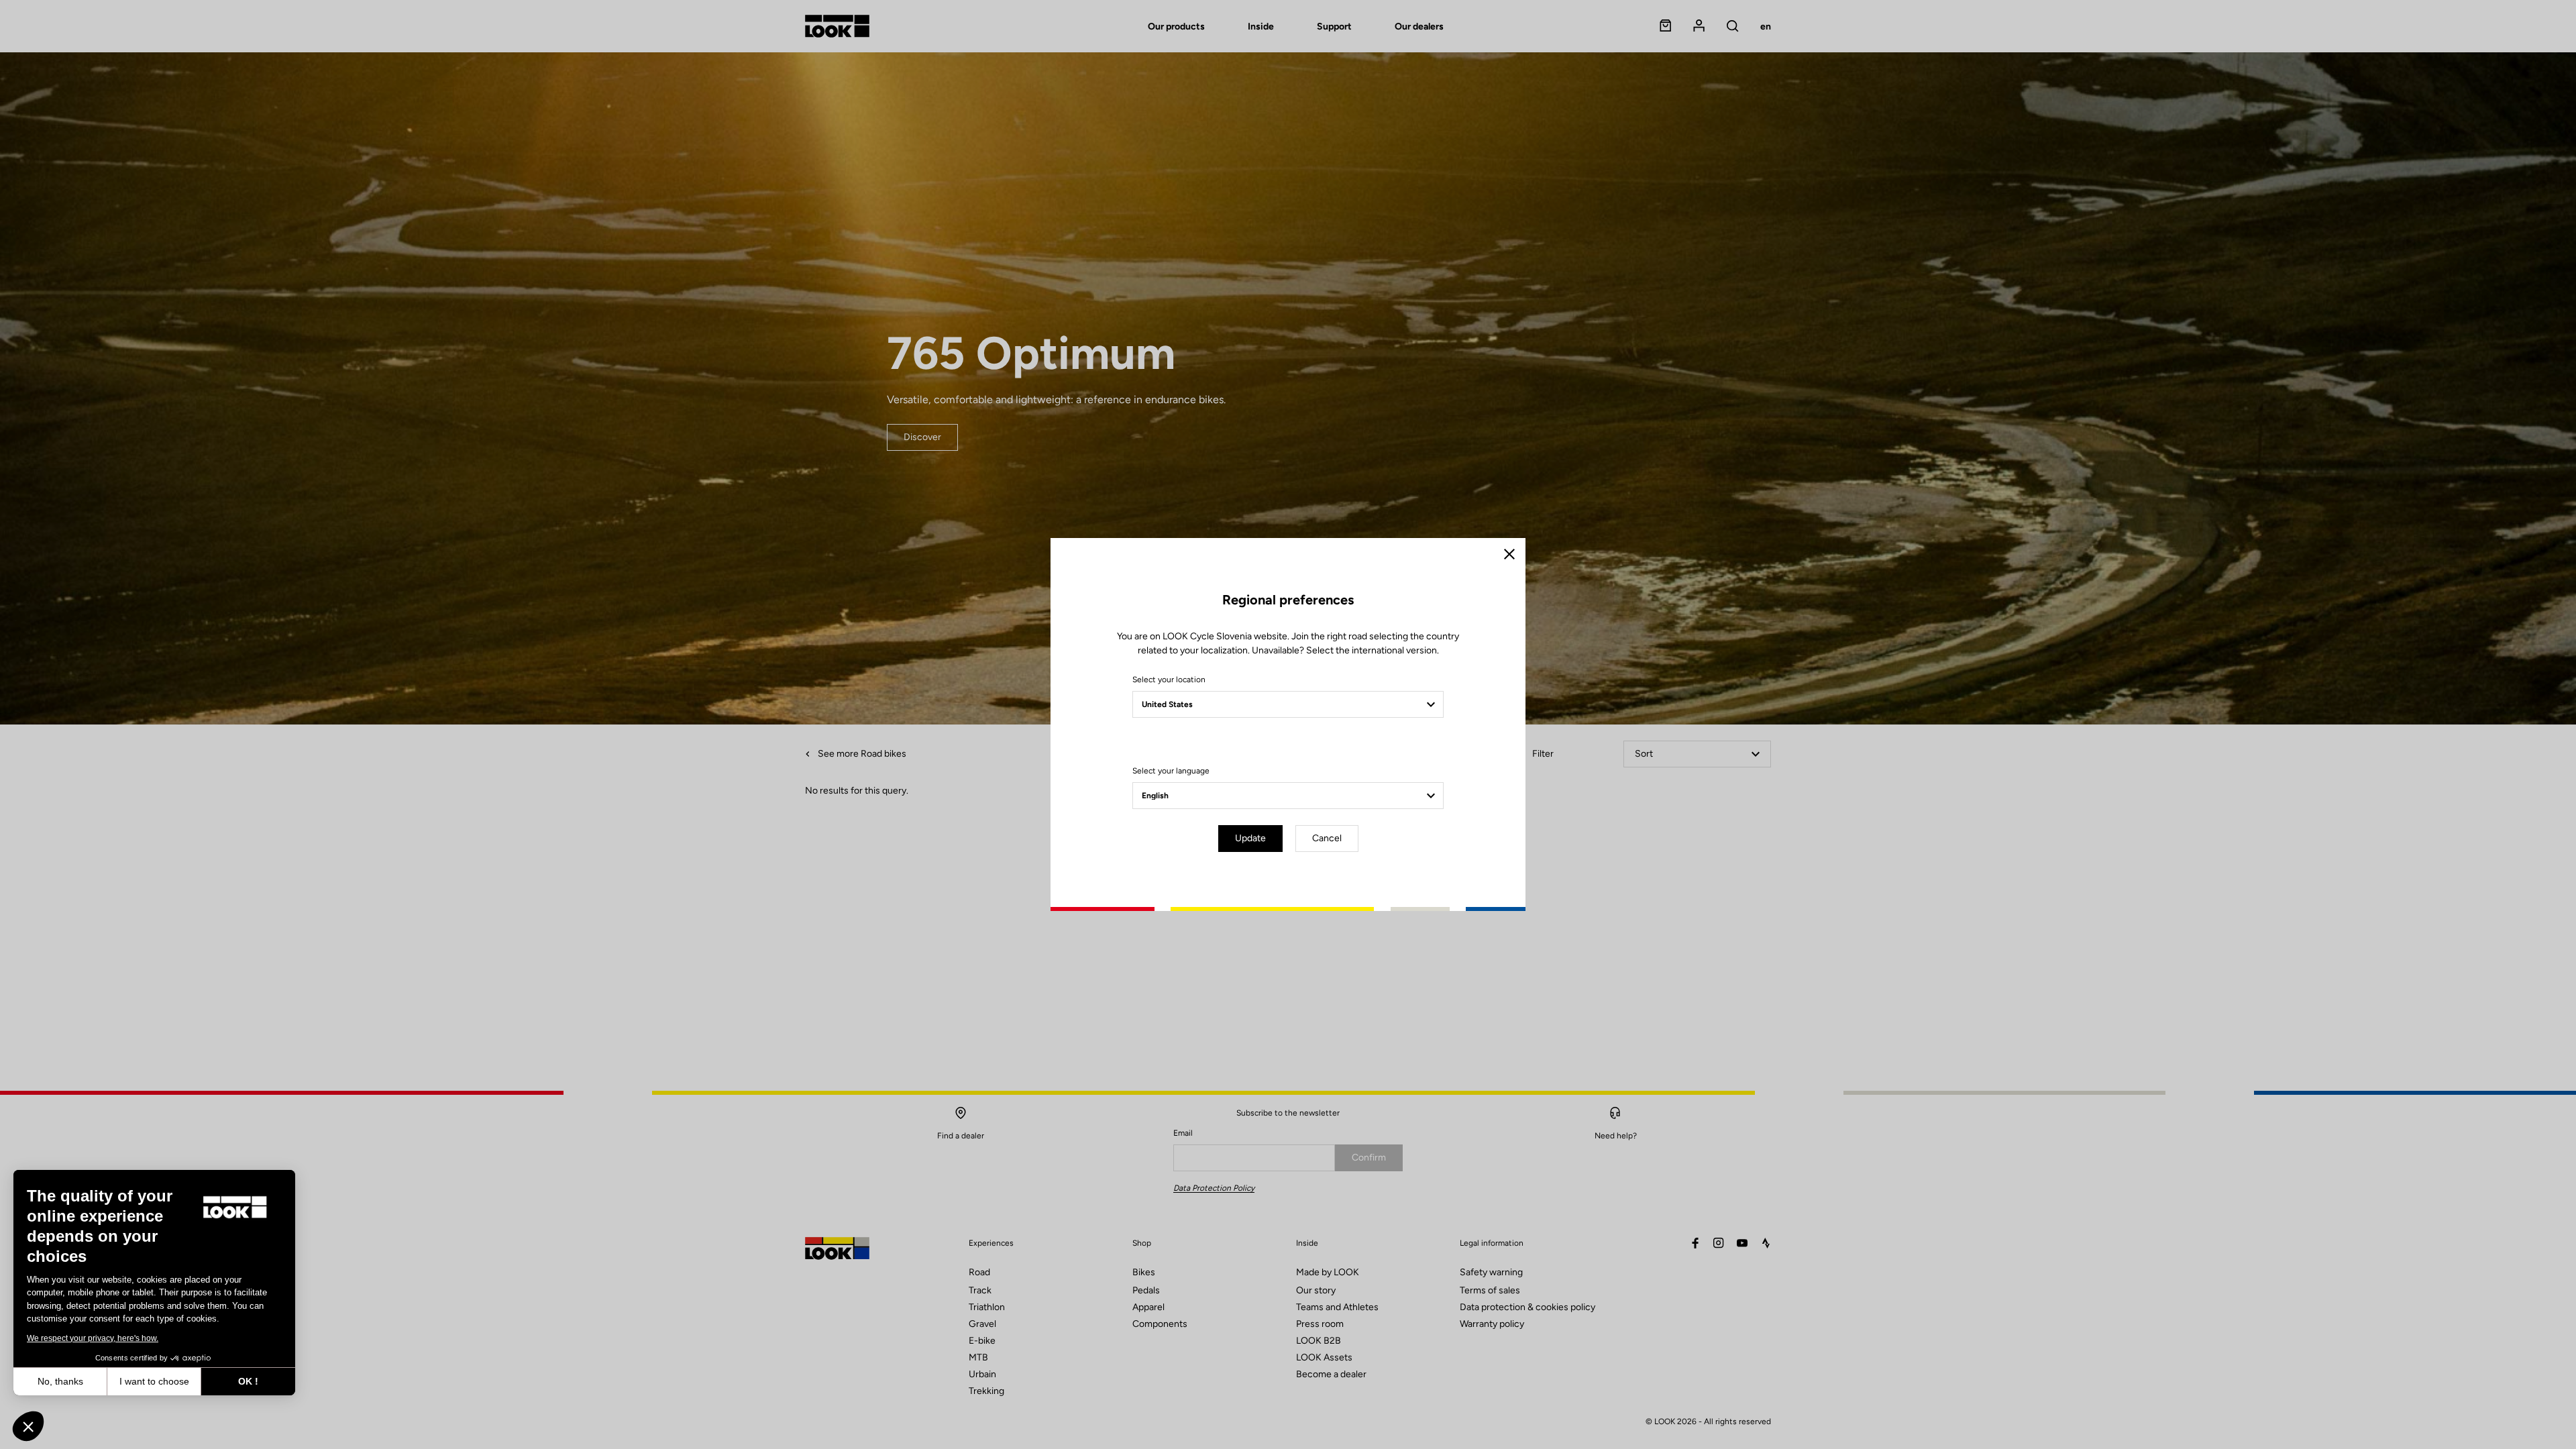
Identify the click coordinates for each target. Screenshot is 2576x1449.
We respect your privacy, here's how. (93, 1338)
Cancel (1327, 838)
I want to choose (154, 1381)
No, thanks (60, 1381)
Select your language (1171, 771)
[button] (28, 1426)
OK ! (248, 1381)
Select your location (1169, 680)
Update (1250, 838)
